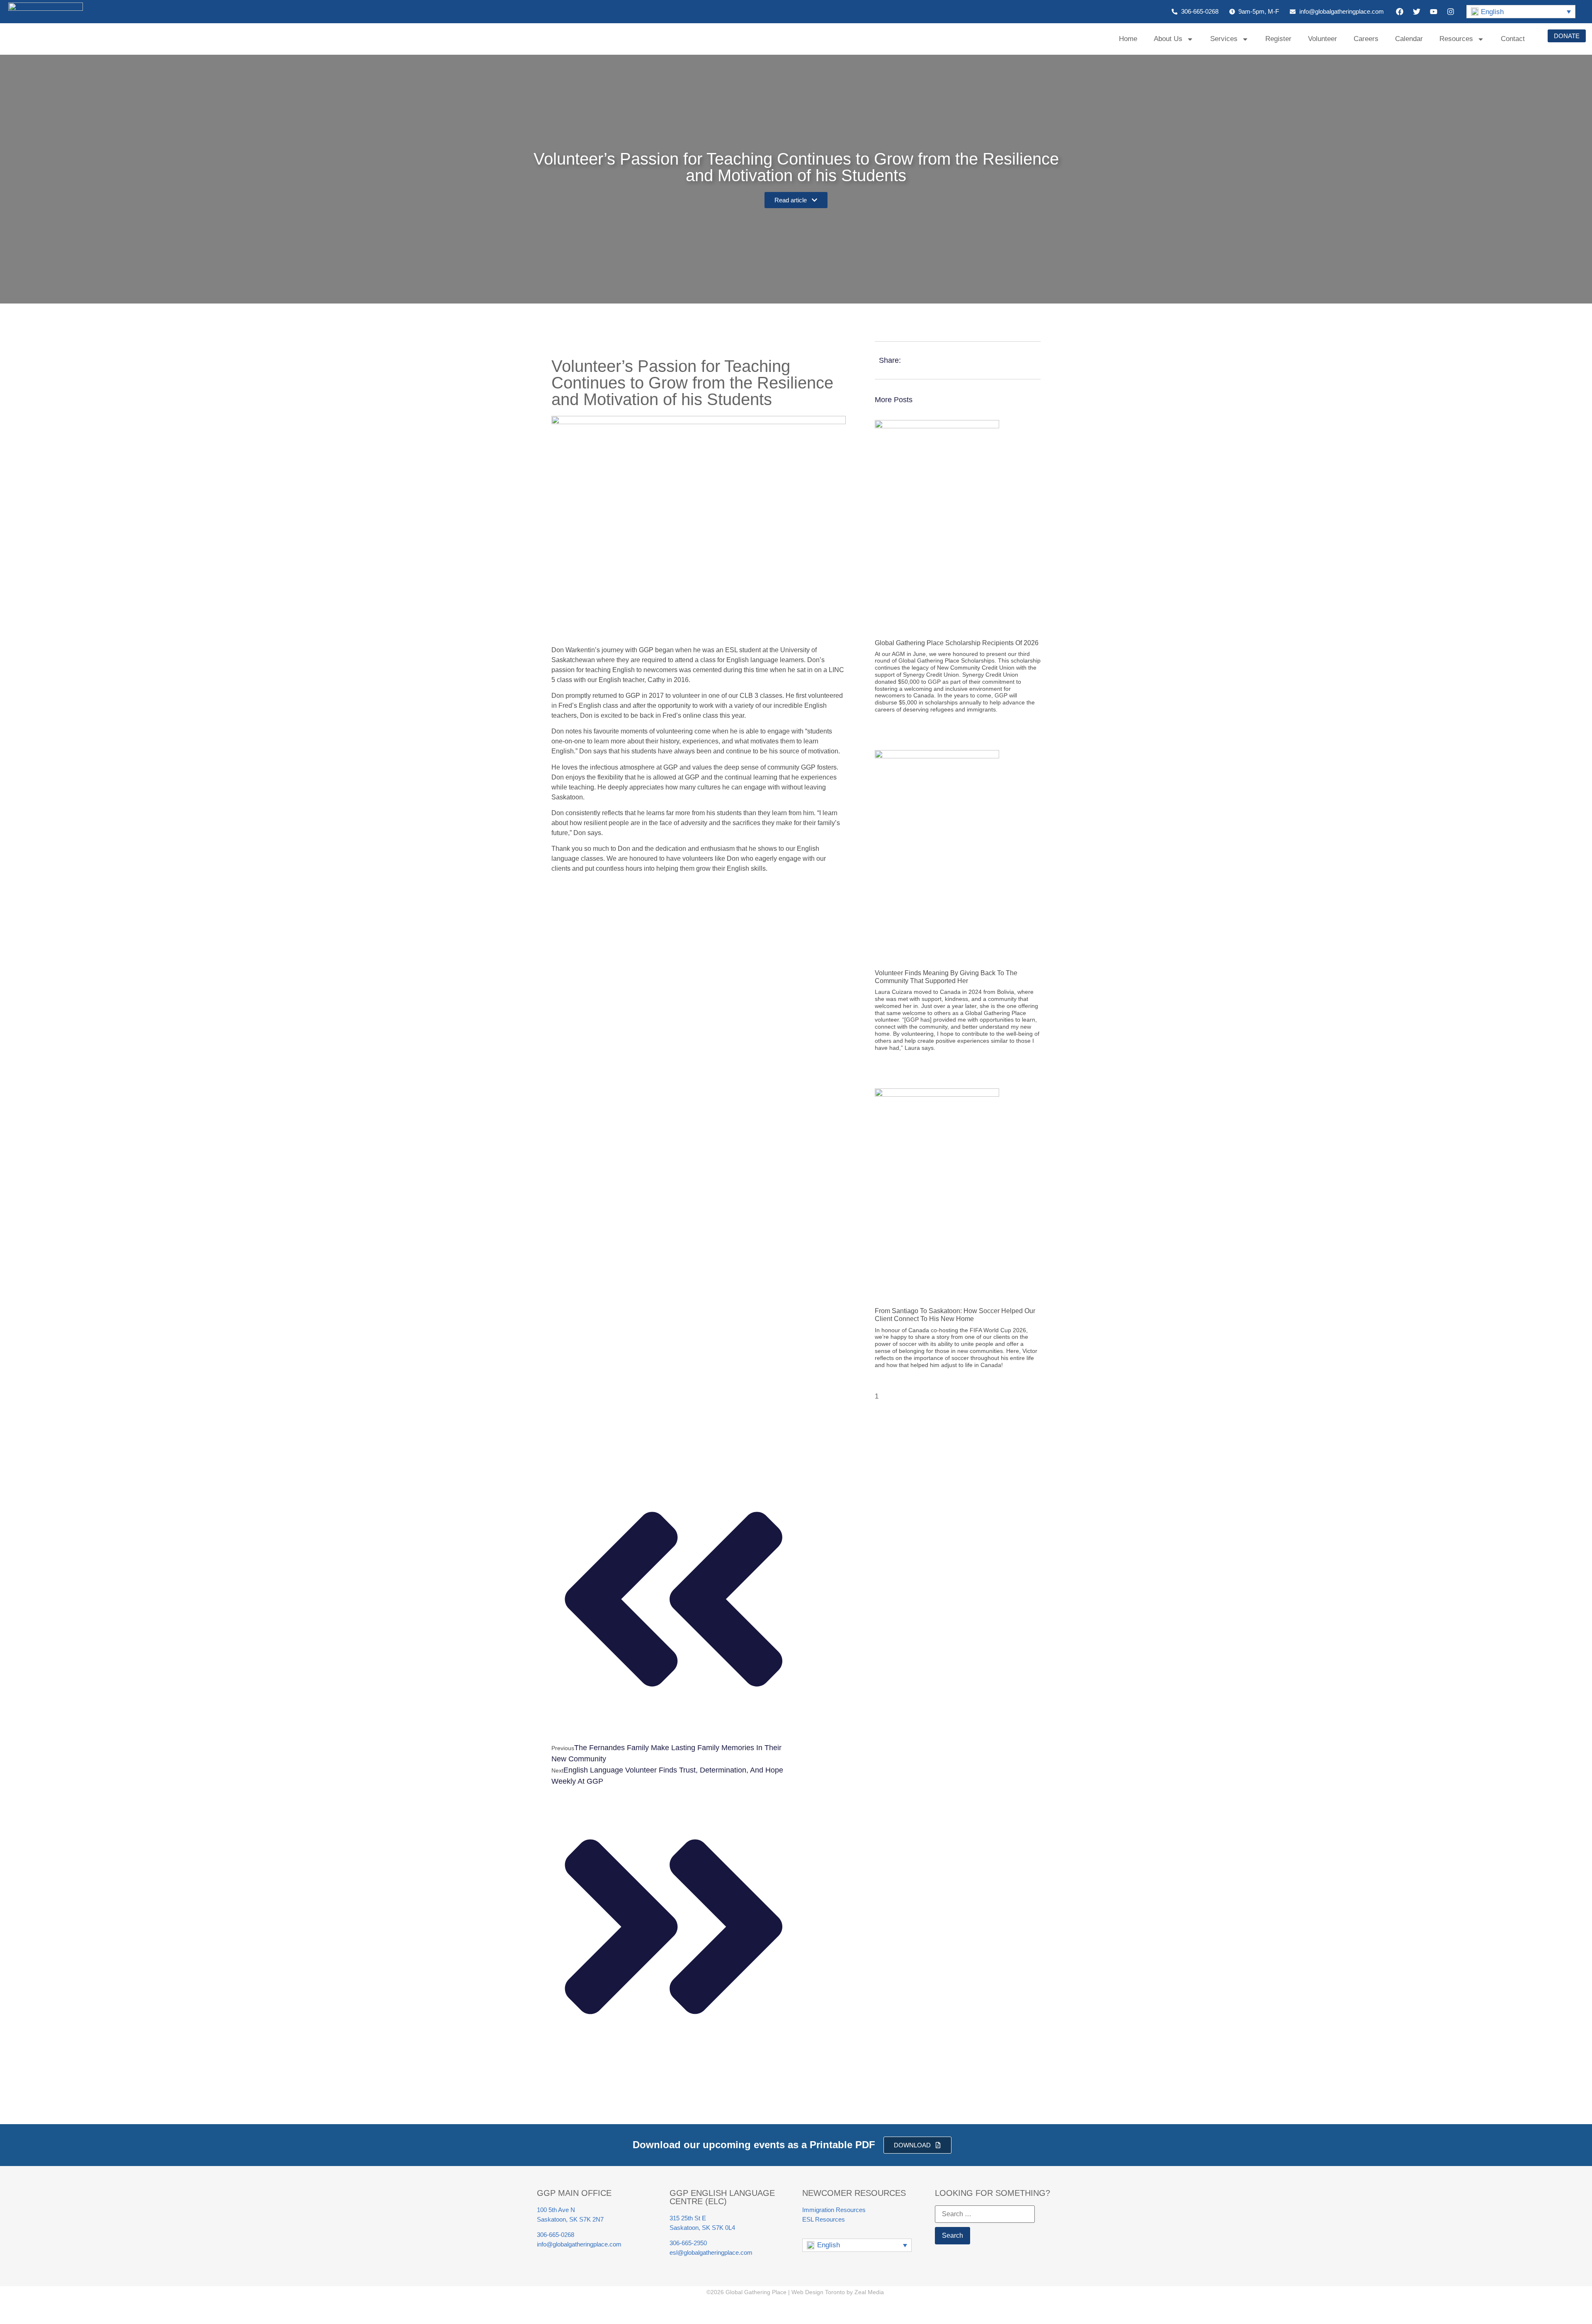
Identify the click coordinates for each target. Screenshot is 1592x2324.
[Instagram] (1451, 12)
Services (1224, 39)
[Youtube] (1434, 12)
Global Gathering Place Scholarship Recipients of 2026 (957, 643)
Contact (1513, 39)
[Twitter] (1417, 12)
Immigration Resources (834, 2210)
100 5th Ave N (556, 2210)
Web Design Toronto (818, 2292)
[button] (1521, 12)
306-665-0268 (556, 2235)
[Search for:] (985, 2214)
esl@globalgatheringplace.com (711, 2252)
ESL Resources (824, 2219)
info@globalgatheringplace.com (579, 2244)
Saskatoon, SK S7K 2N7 (570, 2219)
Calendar (1409, 39)
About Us (1168, 39)
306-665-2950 (688, 2243)
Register (1278, 39)
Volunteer (1323, 39)
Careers (1366, 39)
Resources (1456, 39)
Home (1128, 39)
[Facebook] (1400, 12)
